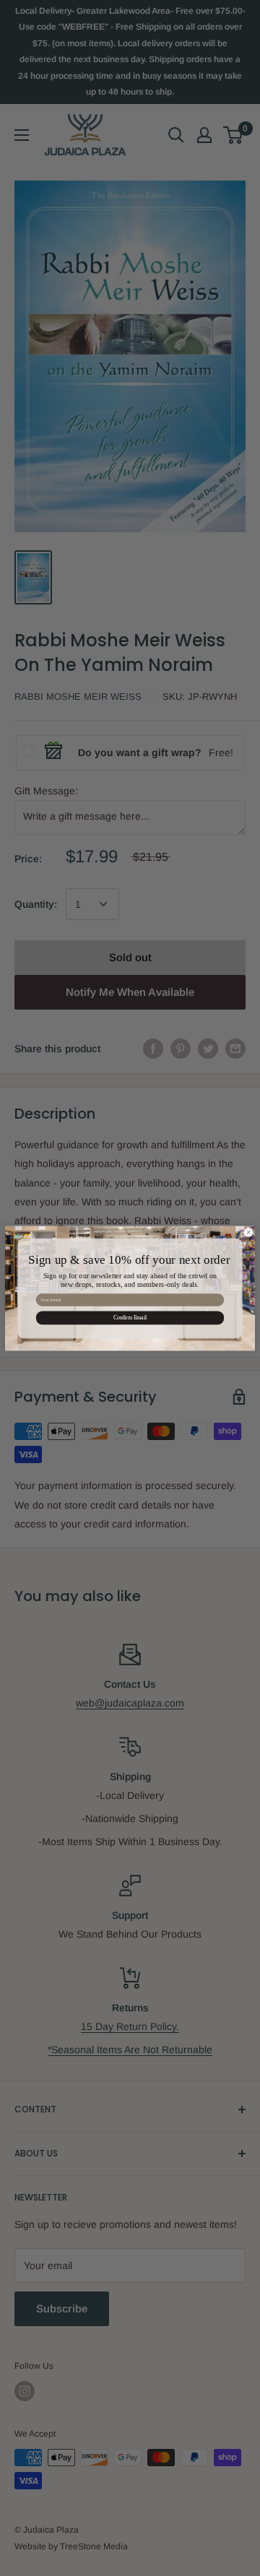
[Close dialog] (248, 1232)
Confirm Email (130, 1318)
